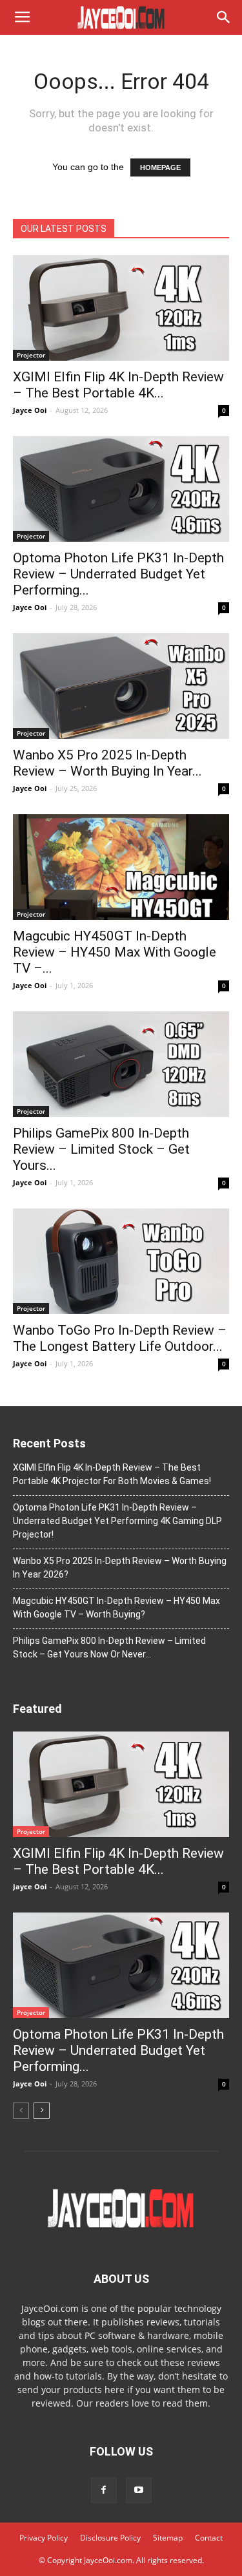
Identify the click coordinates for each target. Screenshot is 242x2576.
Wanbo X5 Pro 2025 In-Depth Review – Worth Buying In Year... (107, 763)
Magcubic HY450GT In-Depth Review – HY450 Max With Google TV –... (115, 952)
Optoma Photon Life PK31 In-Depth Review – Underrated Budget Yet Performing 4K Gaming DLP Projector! (117, 1521)
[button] (224, 17)
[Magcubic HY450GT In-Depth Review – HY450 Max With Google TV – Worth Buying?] (121, 867)
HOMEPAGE (160, 167)
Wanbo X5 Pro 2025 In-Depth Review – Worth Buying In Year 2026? (120, 1568)
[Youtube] (139, 2490)
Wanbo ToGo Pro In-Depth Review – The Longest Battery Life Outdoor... (120, 1338)
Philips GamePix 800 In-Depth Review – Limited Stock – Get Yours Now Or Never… (109, 1647)
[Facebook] (104, 2490)
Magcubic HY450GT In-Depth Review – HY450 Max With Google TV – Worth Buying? (116, 1608)
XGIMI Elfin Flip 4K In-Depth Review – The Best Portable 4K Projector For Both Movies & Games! (112, 1474)
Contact (209, 2538)
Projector (31, 355)
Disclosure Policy (110, 2538)
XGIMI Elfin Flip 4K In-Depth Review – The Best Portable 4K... (118, 385)
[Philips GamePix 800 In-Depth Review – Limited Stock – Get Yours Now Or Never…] (121, 1064)
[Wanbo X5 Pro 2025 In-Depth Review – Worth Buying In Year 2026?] (121, 686)
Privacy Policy (44, 2538)
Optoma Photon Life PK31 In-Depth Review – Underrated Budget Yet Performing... (118, 574)
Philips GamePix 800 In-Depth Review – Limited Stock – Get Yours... (101, 1149)
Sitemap (168, 2538)
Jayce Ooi (30, 410)
